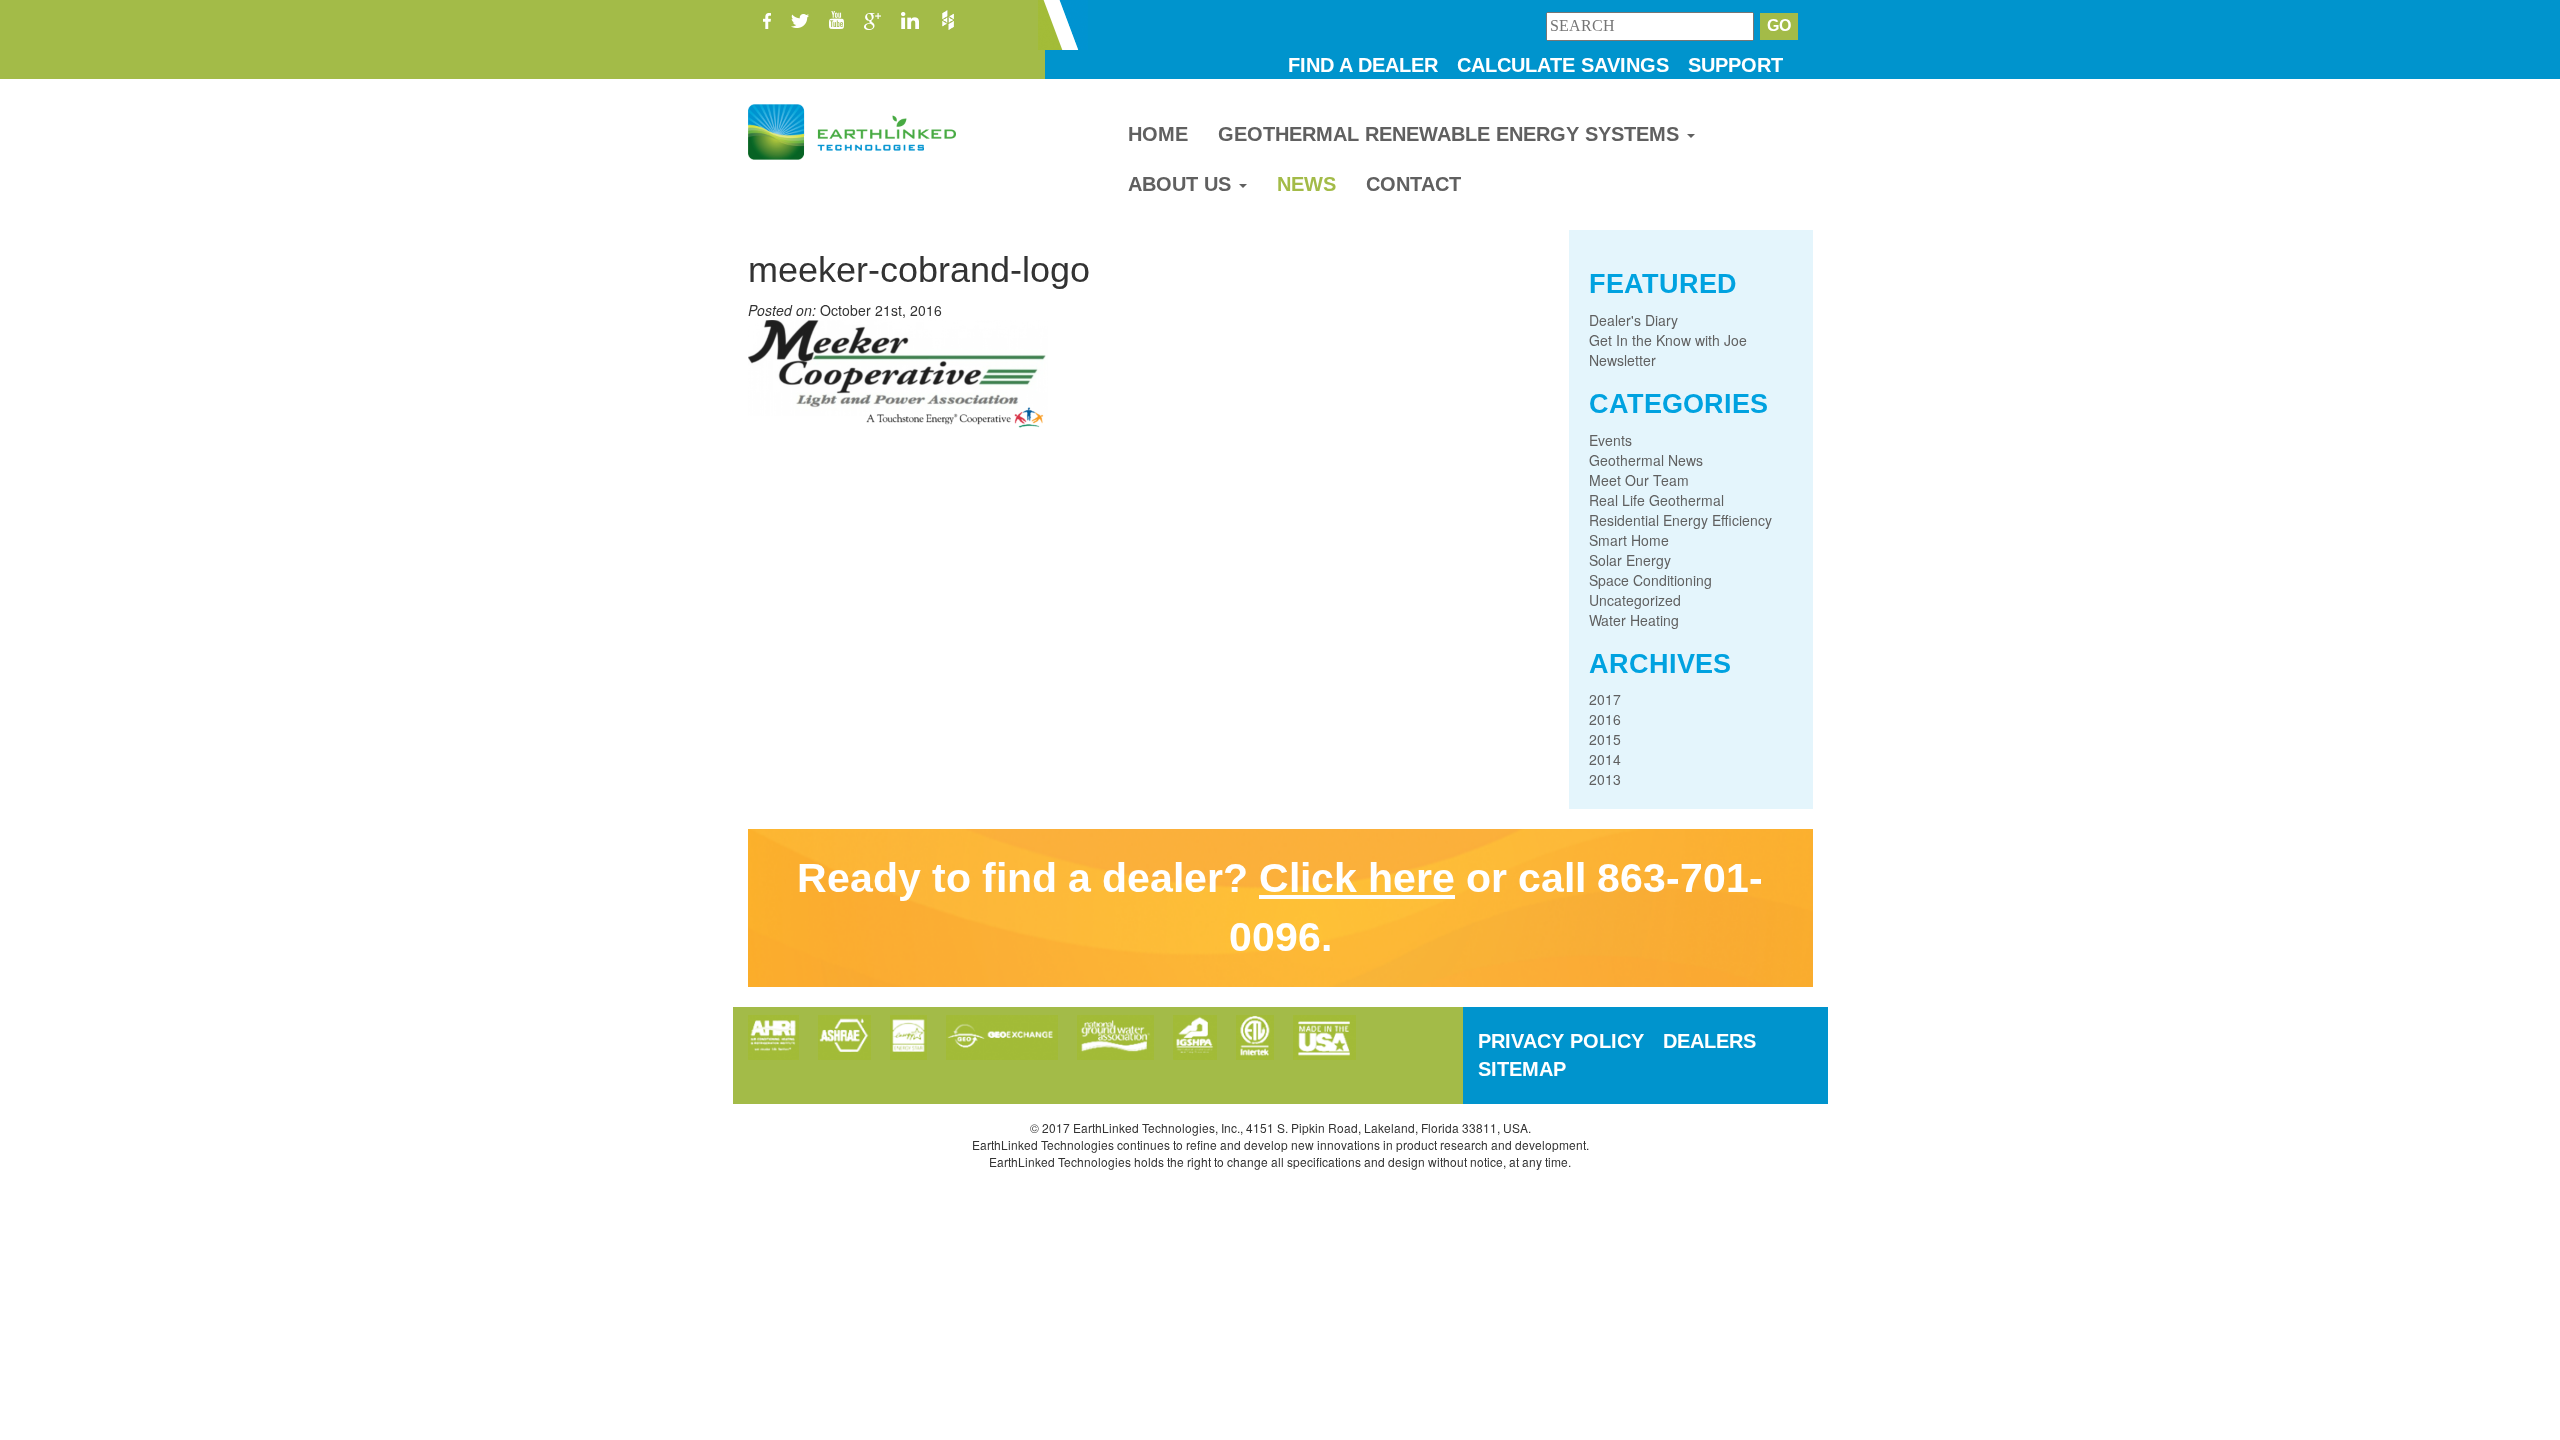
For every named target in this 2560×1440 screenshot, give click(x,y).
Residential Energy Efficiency (1680, 520)
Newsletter (1622, 360)
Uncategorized (1635, 600)
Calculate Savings (1563, 65)
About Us (1182, 184)
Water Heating (1634, 620)
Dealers (1709, 1041)
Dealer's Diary (1633, 320)
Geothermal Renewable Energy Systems (1451, 134)
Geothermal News (1646, 460)
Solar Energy (1630, 560)
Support (1735, 65)
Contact (1413, 184)
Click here (1357, 878)
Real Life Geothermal (1656, 500)
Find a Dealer (1363, 65)
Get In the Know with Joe (1668, 340)
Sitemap (1522, 1069)
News (1306, 184)
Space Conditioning (1650, 580)
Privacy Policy (1561, 1041)
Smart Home (1629, 540)
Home (1158, 134)
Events (1610, 440)
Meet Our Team (1639, 480)
